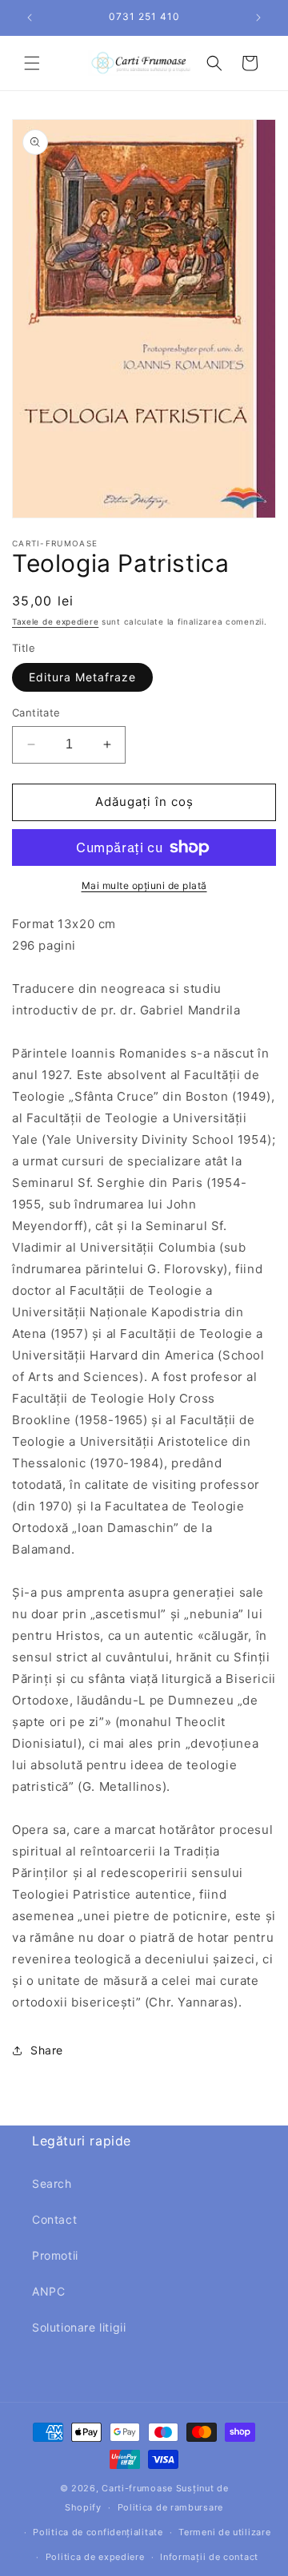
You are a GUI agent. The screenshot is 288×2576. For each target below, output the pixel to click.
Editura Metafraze (82, 677)
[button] (32, 63)
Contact (54, 2219)
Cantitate (36, 712)
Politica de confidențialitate (98, 2532)
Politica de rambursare (170, 2507)
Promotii (55, 2255)
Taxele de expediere (55, 621)
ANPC (48, 2291)
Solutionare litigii (79, 2327)
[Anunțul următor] (258, 18)
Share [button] (47, 2050)
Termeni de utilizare (224, 2532)
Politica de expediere (95, 2557)
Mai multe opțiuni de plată (144, 885)
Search (52, 2183)
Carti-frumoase (137, 2488)
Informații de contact (209, 2557)
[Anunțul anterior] (30, 18)
